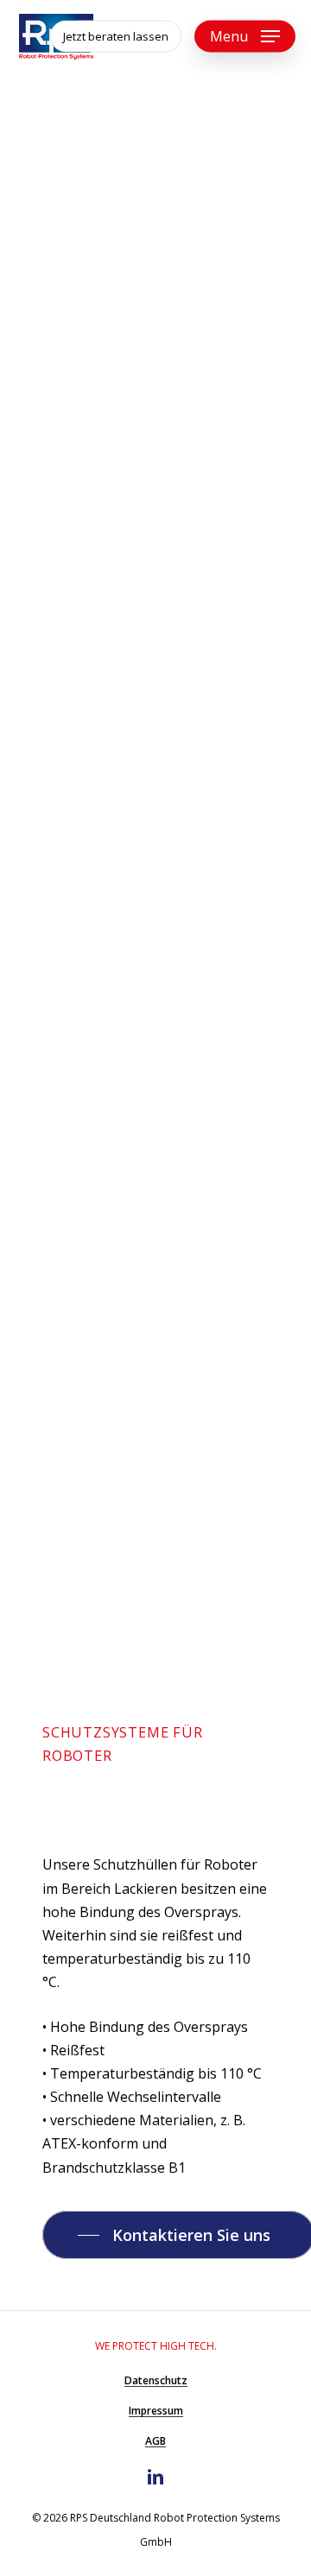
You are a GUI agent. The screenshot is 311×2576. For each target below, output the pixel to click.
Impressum (156, 2411)
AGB (155, 2441)
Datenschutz (156, 2380)
